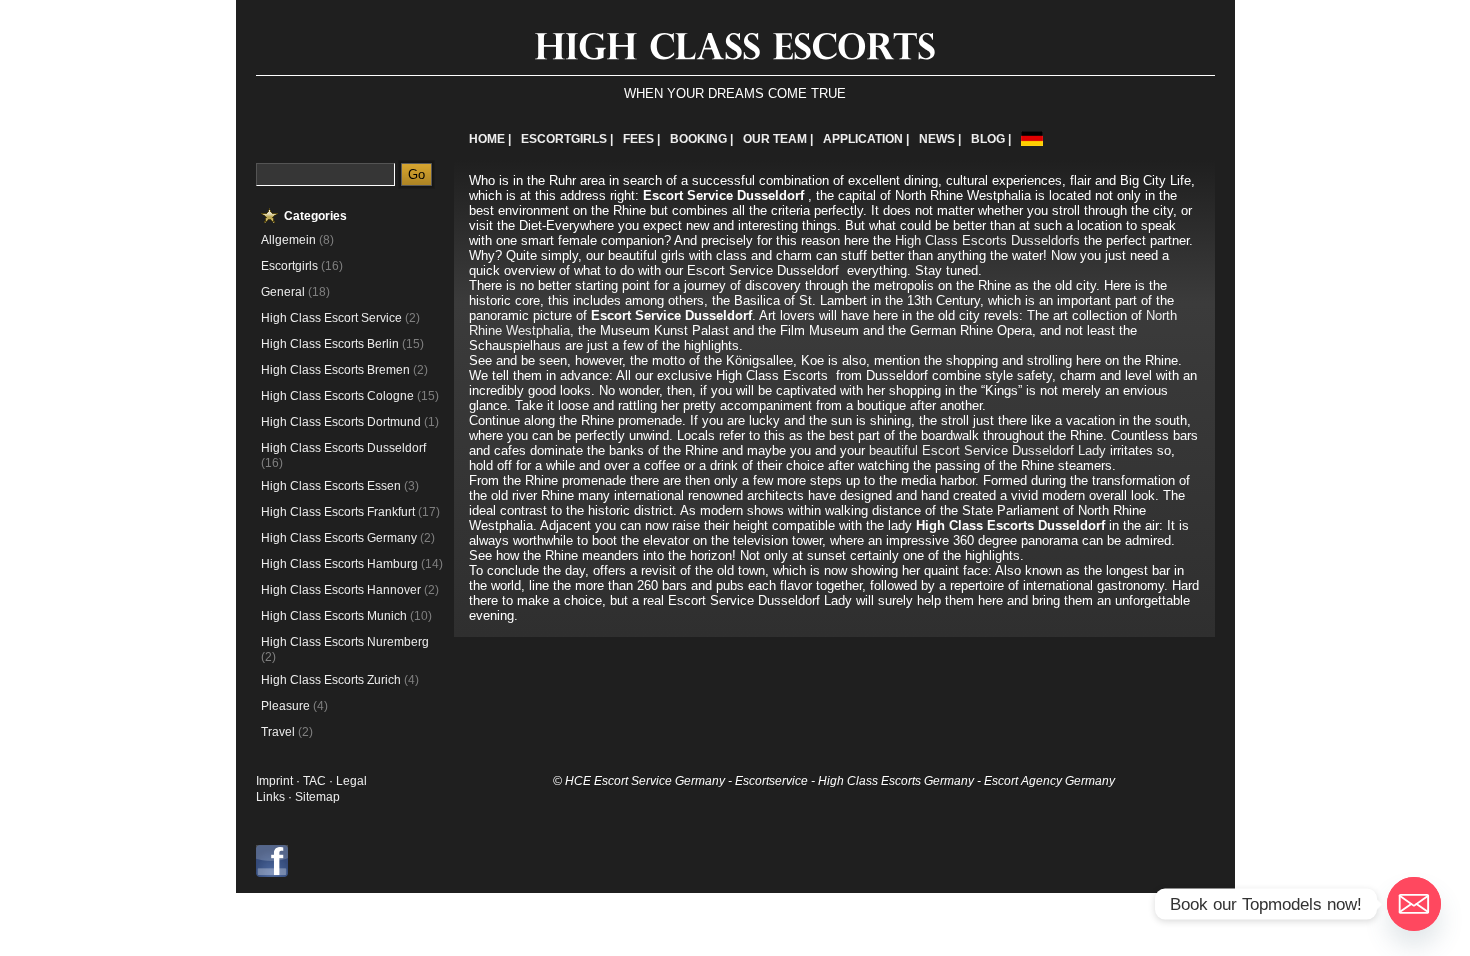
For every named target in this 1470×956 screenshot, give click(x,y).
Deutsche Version (1032, 138)
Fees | (641, 139)
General (283, 292)
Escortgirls (289, 266)
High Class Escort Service (331, 318)
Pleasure (285, 706)
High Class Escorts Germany (339, 538)
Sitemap (317, 797)
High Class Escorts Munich (334, 616)
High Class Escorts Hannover (341, 590)
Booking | (701, 139)
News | (940, 139)
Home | (490, 139)
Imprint (274, 781)
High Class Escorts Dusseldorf (343, 448)
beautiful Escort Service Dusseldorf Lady (987, 450)
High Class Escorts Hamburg (339, 564)
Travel (278, 732)
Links (270, 797)
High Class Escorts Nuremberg (345, 642)
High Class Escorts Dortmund (341, 422)
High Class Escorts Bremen (335, 370)
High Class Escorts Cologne (337, 396)
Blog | (991, 139)
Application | (866, 139)
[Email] (1414, 904)
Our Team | (778, 139)
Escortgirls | (567, 139)
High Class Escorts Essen (331, 486)
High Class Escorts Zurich (331, 680)
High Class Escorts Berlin (330, 344)
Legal (351, 781)
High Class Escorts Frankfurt (338, 512)
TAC (316, 781)
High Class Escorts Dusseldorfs (987, 240)
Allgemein (288, 240)
